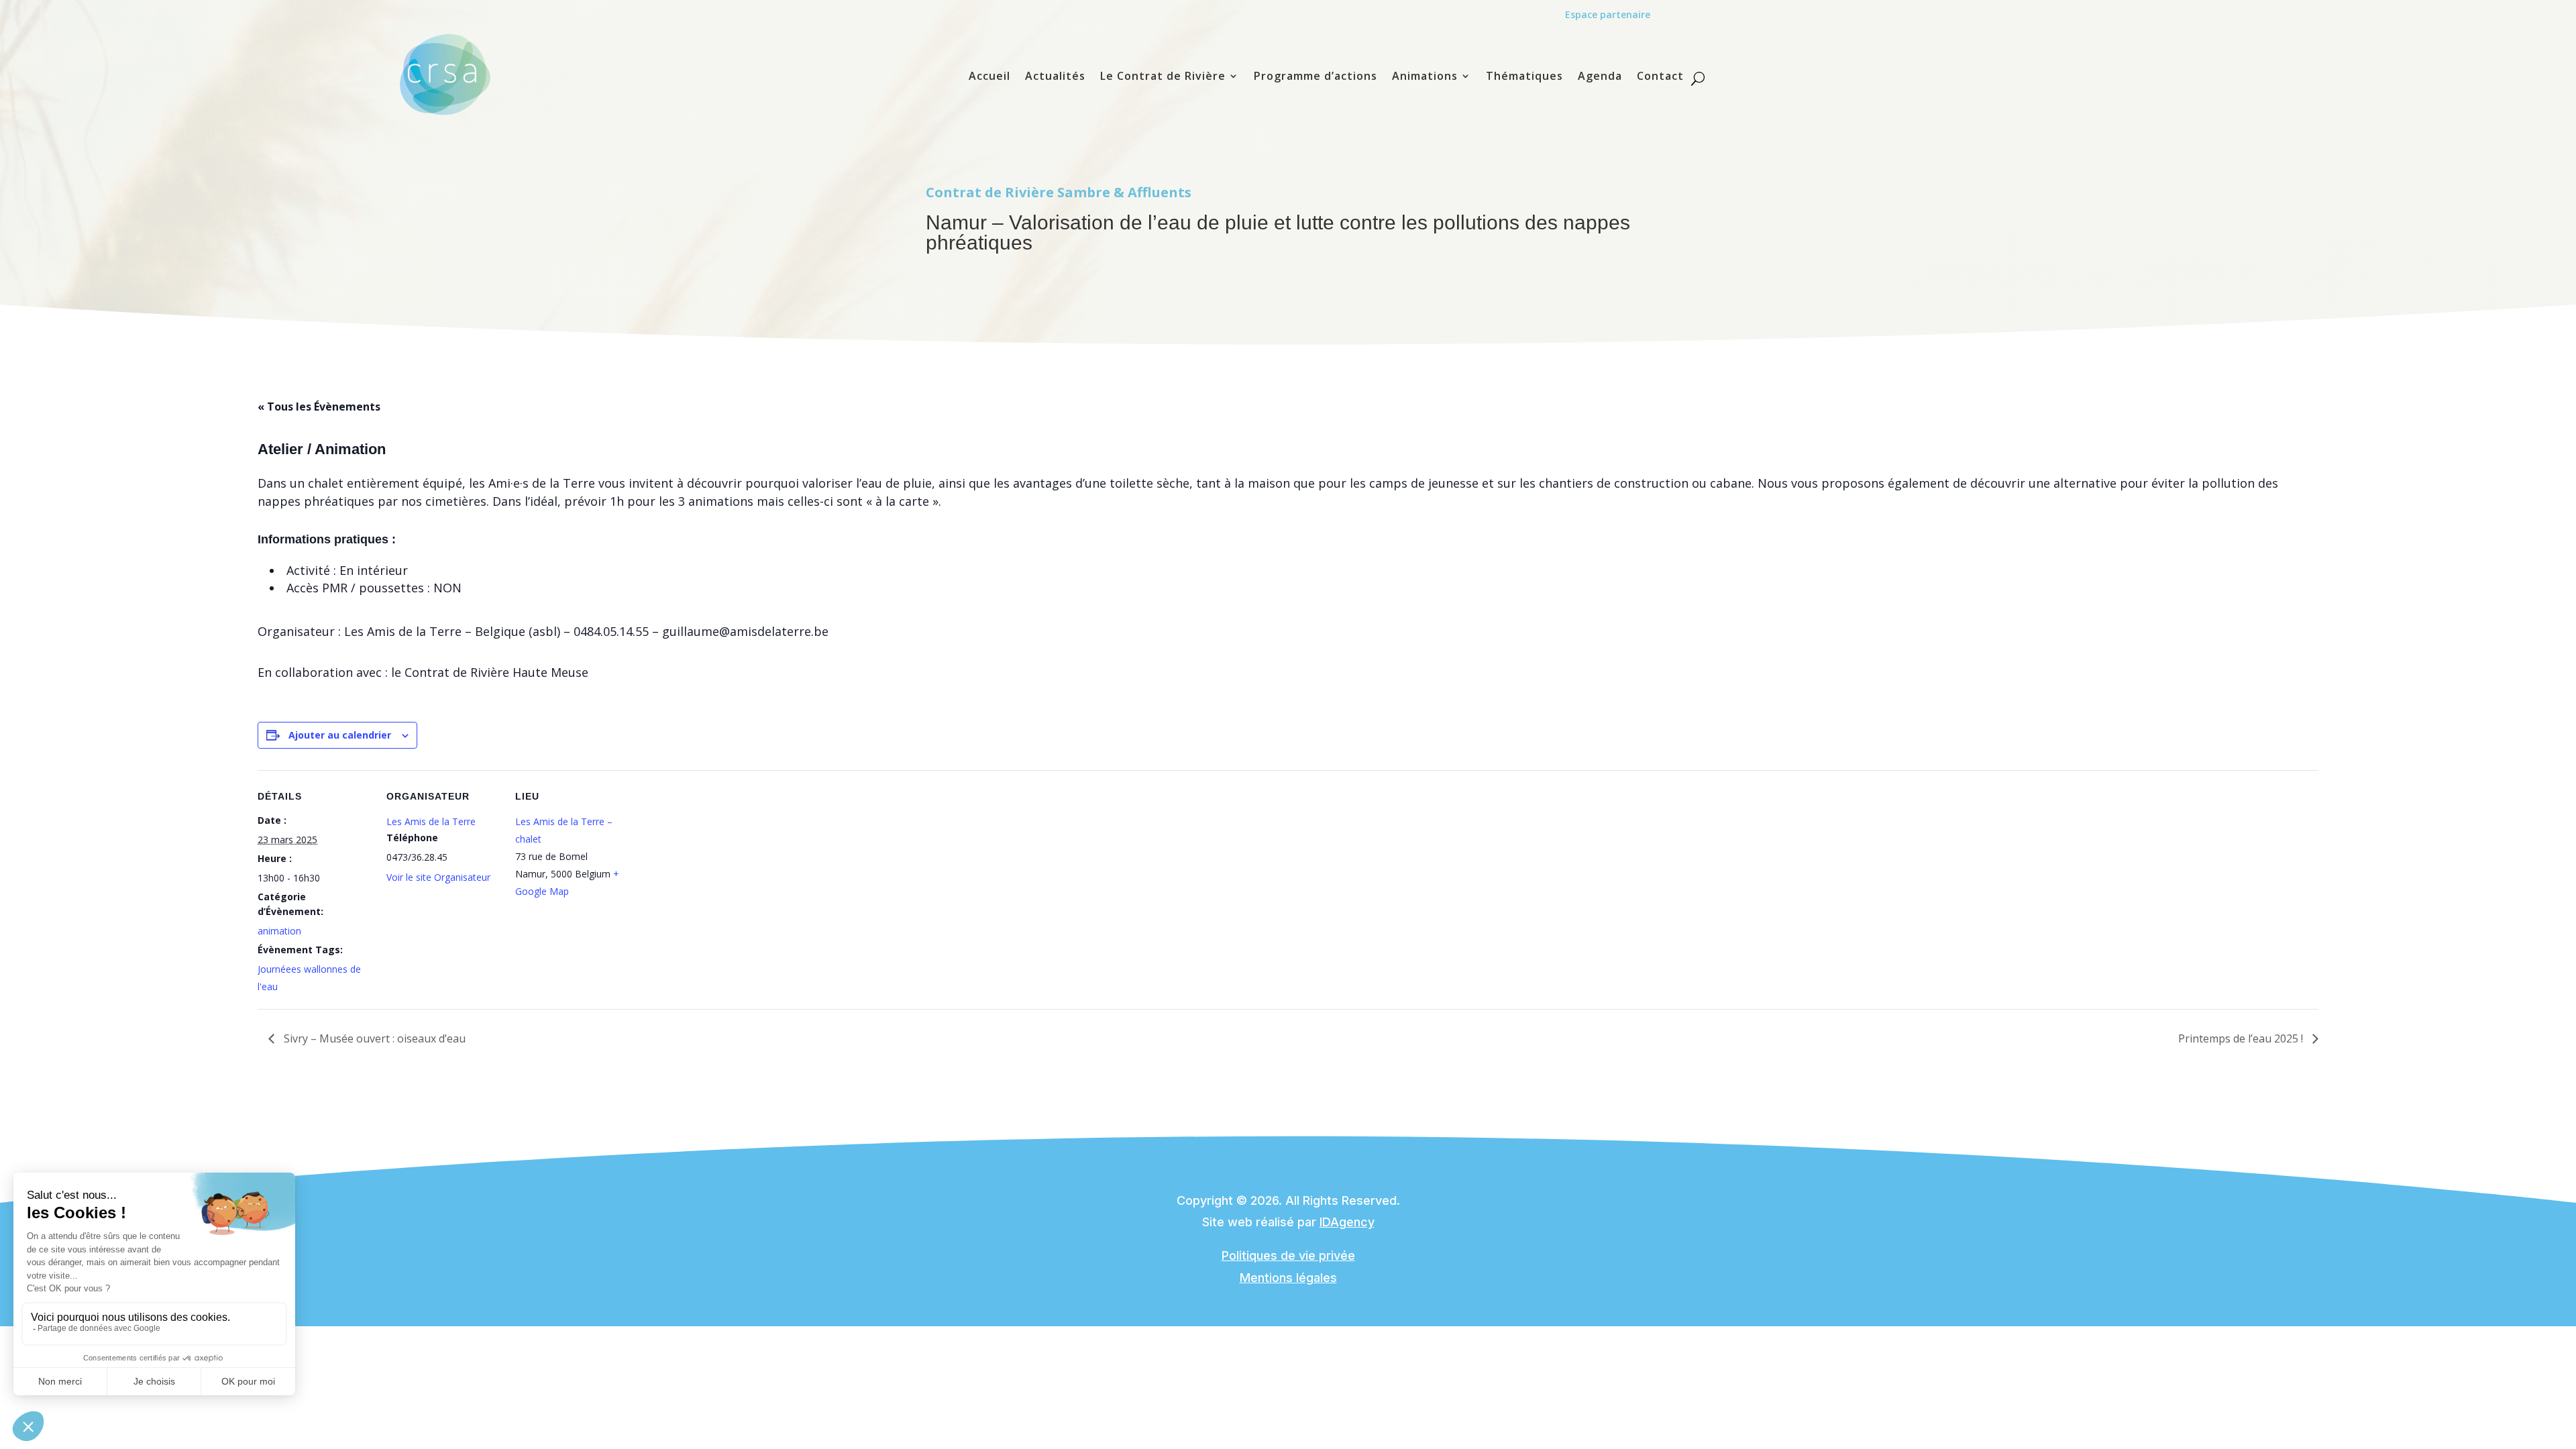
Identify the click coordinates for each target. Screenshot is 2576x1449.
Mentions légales (1288, 1278)
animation (279, 931)
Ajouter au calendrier (340, 735)
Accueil (989, 77)
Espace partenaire (1608, 14)
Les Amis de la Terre (431, 821)
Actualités (1055, 77)
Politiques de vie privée (1288, 1255)
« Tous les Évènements (319, 407)
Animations (1425, 77)
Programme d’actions (1316, 77)
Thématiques (1524, 77)
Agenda (1600, 77)
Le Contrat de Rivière (1163, 77)
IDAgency (1347, 1222)
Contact (1660, 77)
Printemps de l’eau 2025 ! (2242, 1038)
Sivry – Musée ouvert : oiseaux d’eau (373, 1038)
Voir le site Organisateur (438, 877)
